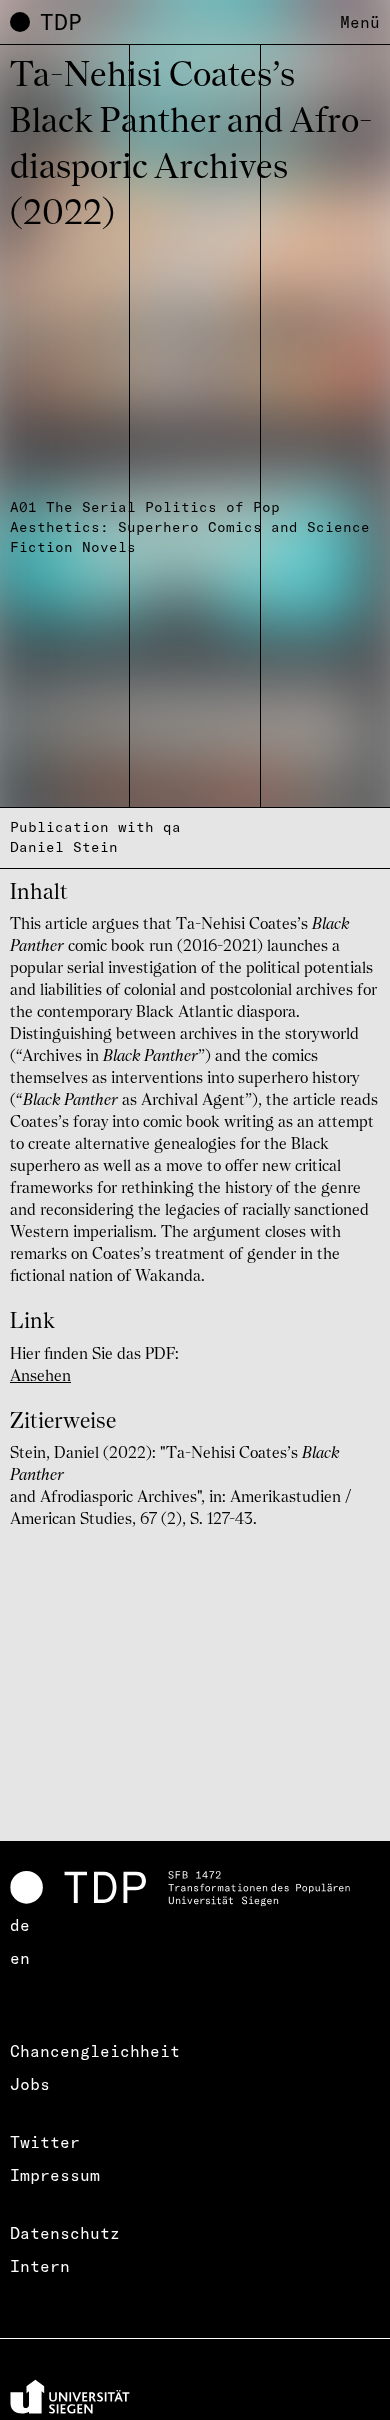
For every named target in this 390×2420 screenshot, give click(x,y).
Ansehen (40, 1377)
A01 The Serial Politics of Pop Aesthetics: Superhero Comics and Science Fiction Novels (190, 527)
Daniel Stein (64, 847)
